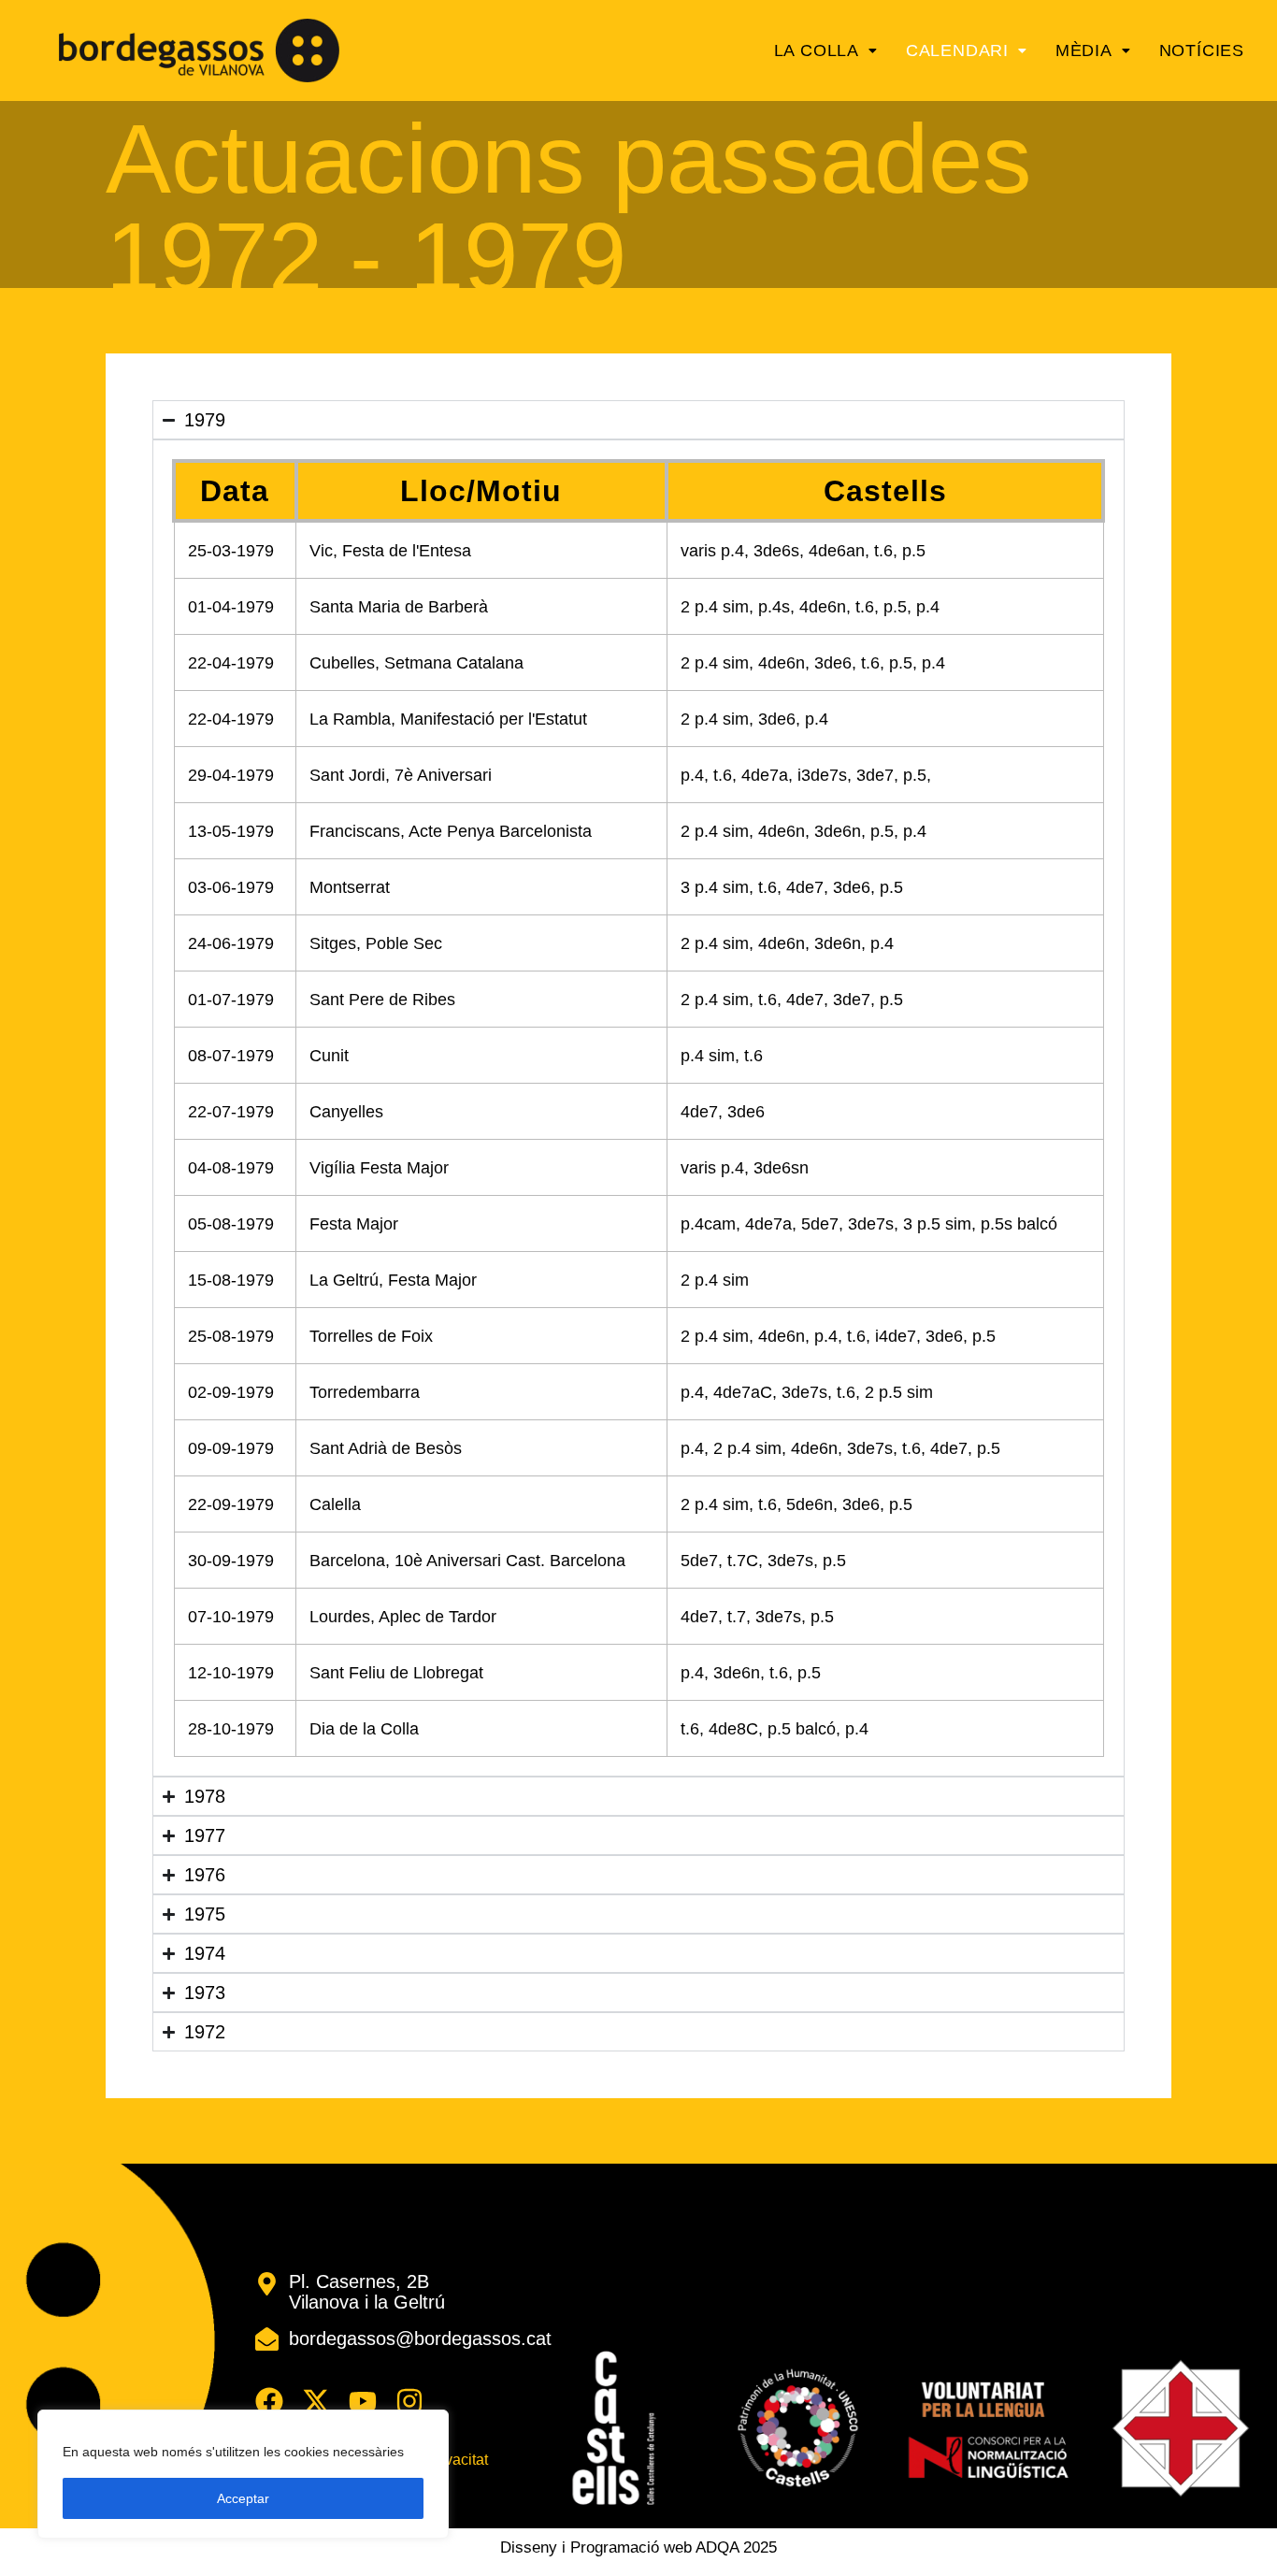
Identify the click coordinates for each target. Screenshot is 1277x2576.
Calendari (957, 50)
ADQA (717, 2547)
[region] (243, 2474)
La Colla (817, 50)
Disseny (529, 2547)
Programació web (631, 2547)
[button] (826, 50)
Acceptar (243, 2498)
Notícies (1202, 50)
